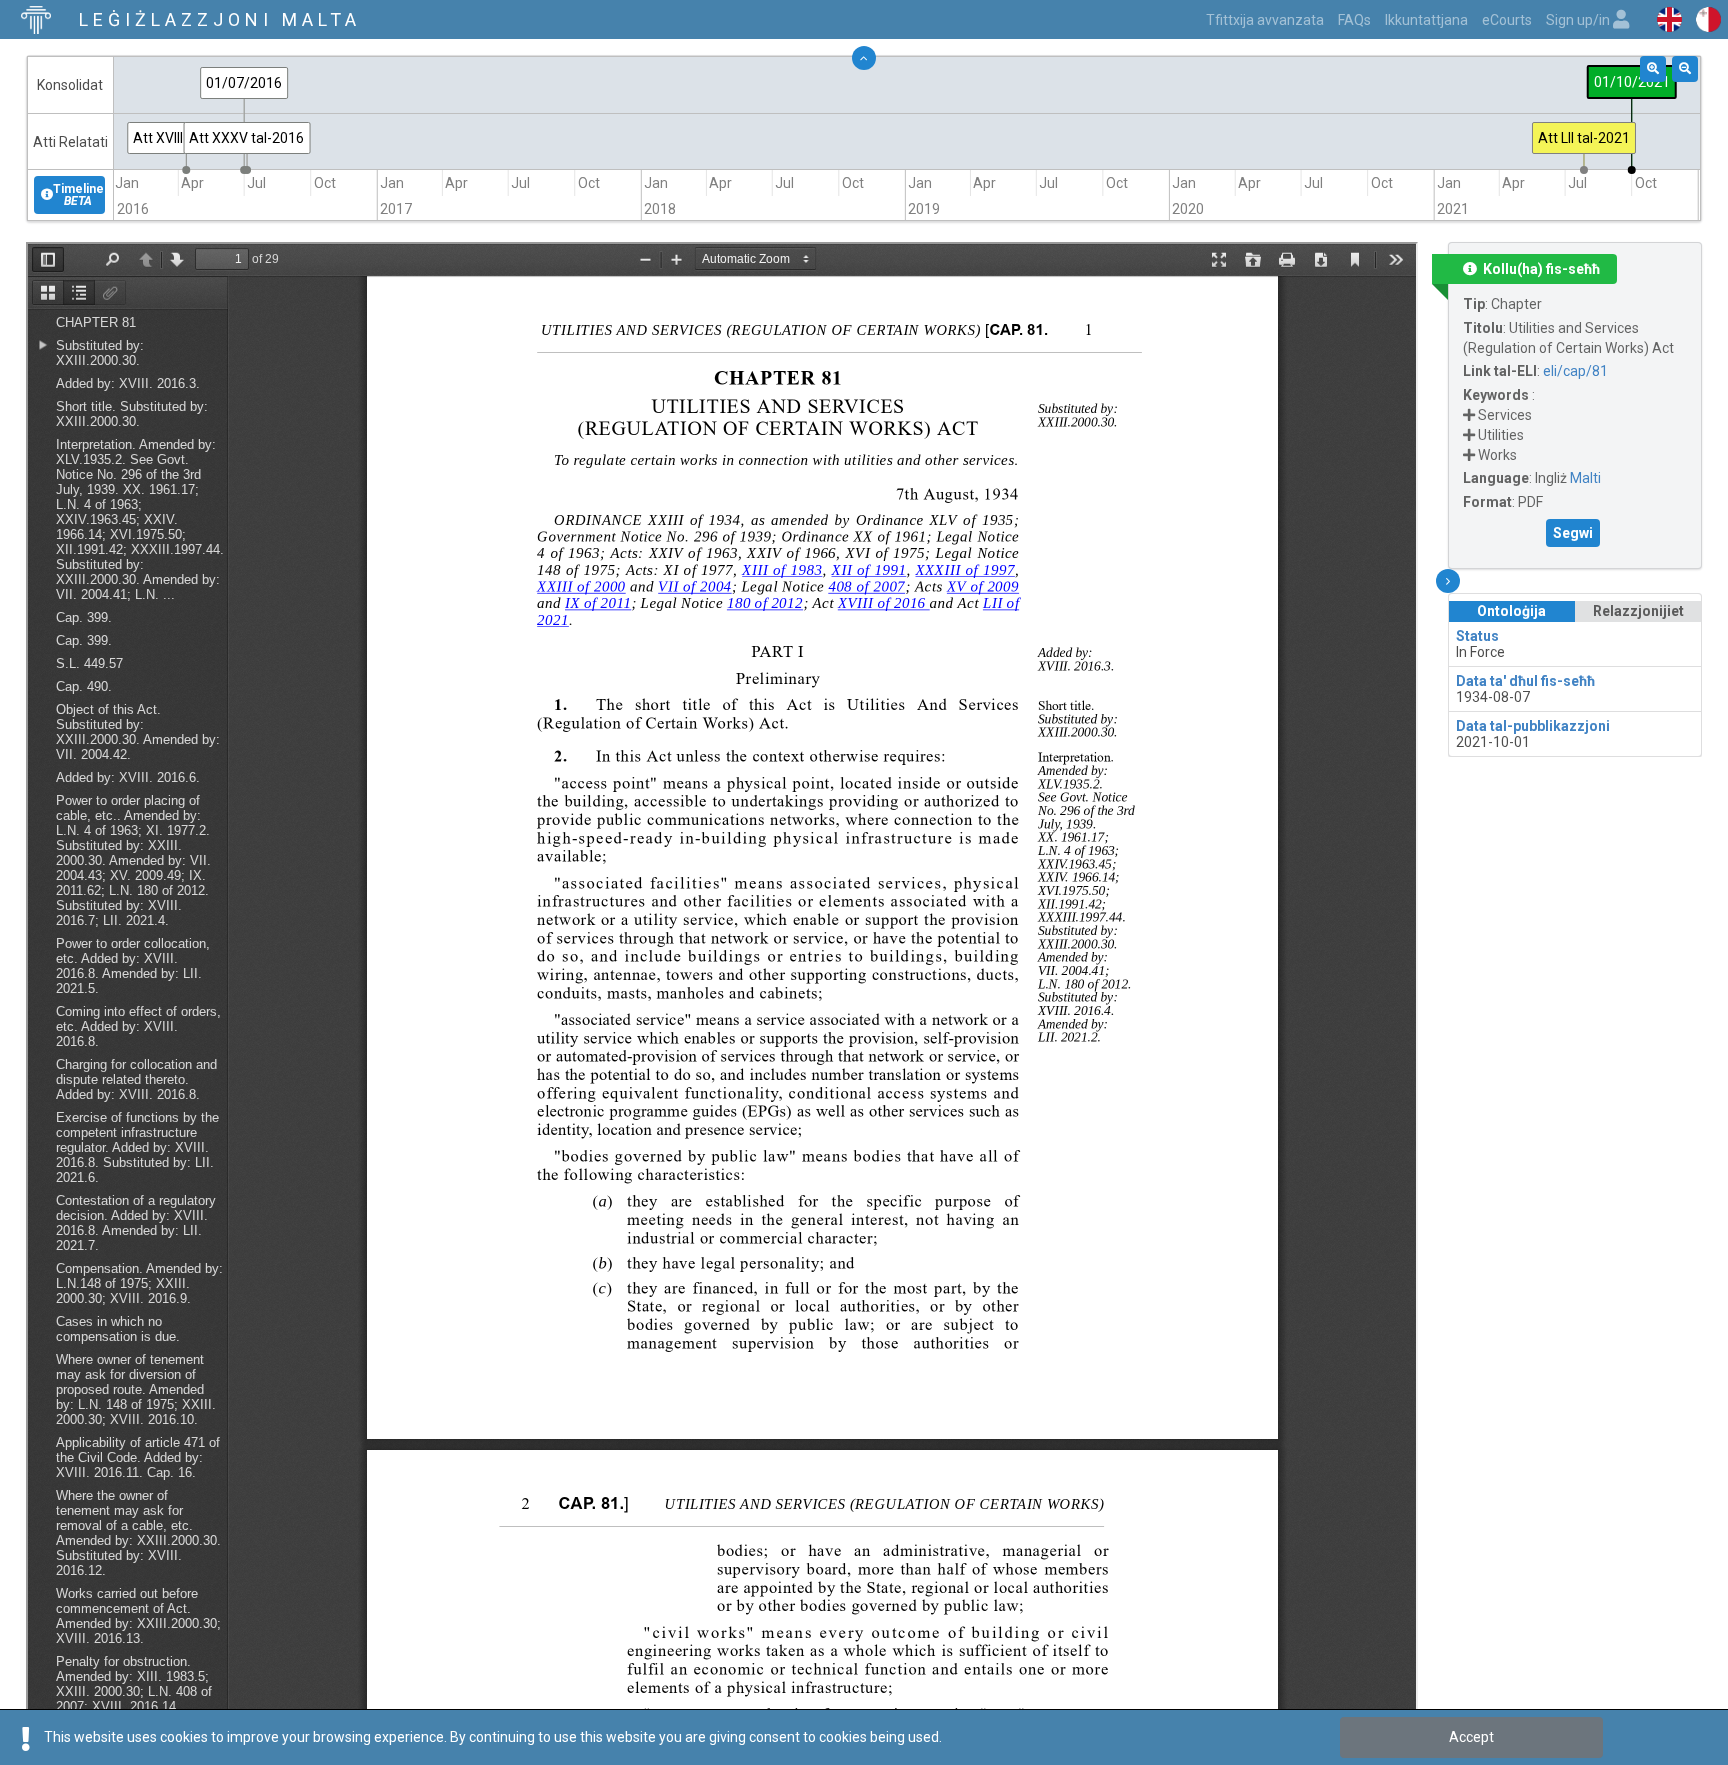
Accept (1471, 1737)
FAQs (1354, 20)
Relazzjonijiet (1638, 611)
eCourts (1507, 20)
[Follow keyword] (1469, 415)
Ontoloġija (1511, 611)
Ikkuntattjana (1426, 20)
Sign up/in (1579, 20)
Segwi (1573, 533)
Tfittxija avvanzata (1265, 20)
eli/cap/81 (1575, 371)
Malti (1585, 478)
